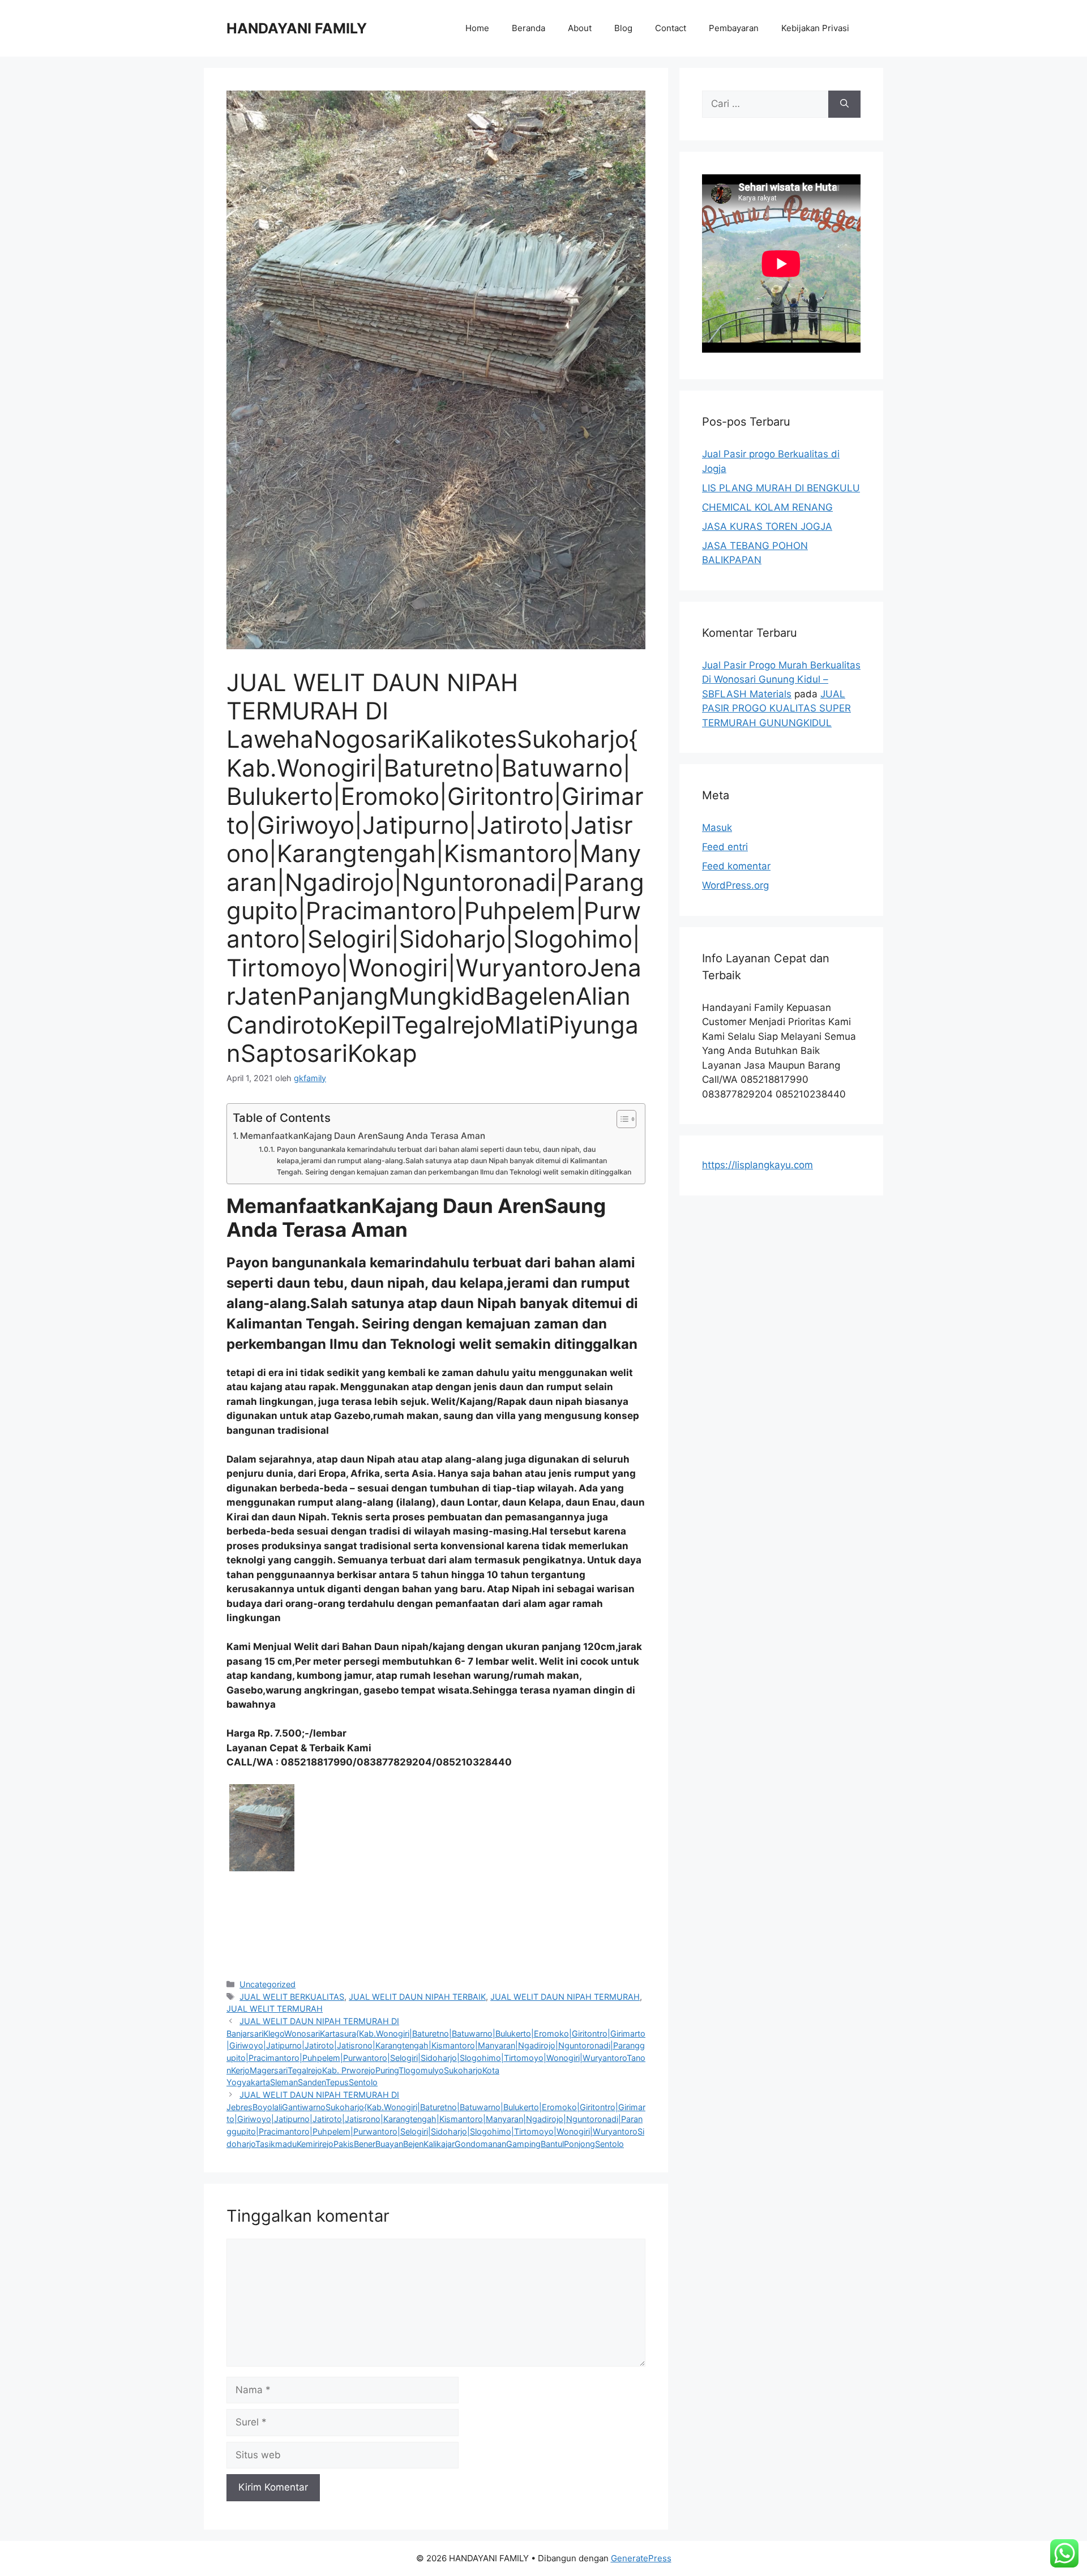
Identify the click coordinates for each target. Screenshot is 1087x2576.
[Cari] (844, 104)
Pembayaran (734, 28)
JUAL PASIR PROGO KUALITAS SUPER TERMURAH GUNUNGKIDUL (776, 708)
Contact (671, 28)
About (580, 28)
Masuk (717, 828)
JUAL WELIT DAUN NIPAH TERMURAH (565, 1997)
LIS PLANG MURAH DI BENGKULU (781, 488)
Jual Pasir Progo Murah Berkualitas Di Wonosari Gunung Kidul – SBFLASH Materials (781, 680)
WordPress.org (735, 885)
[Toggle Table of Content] (621, 1119)
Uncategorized (268, 1984)
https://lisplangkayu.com (758, 1165)
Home (477, 28)
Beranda (528, 28)
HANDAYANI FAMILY (297, 28)
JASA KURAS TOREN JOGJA (767, 526)
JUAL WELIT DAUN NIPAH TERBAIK (417, 1997)
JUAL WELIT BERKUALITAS (292, 1997)
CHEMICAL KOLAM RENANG (767, 507)
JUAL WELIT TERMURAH (275, 2009)
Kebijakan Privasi (815, 28)
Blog (623, 28)
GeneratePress (641, 2558)
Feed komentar (736, 866)
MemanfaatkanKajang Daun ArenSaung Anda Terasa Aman (363, 1136)
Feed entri (725, 847)
